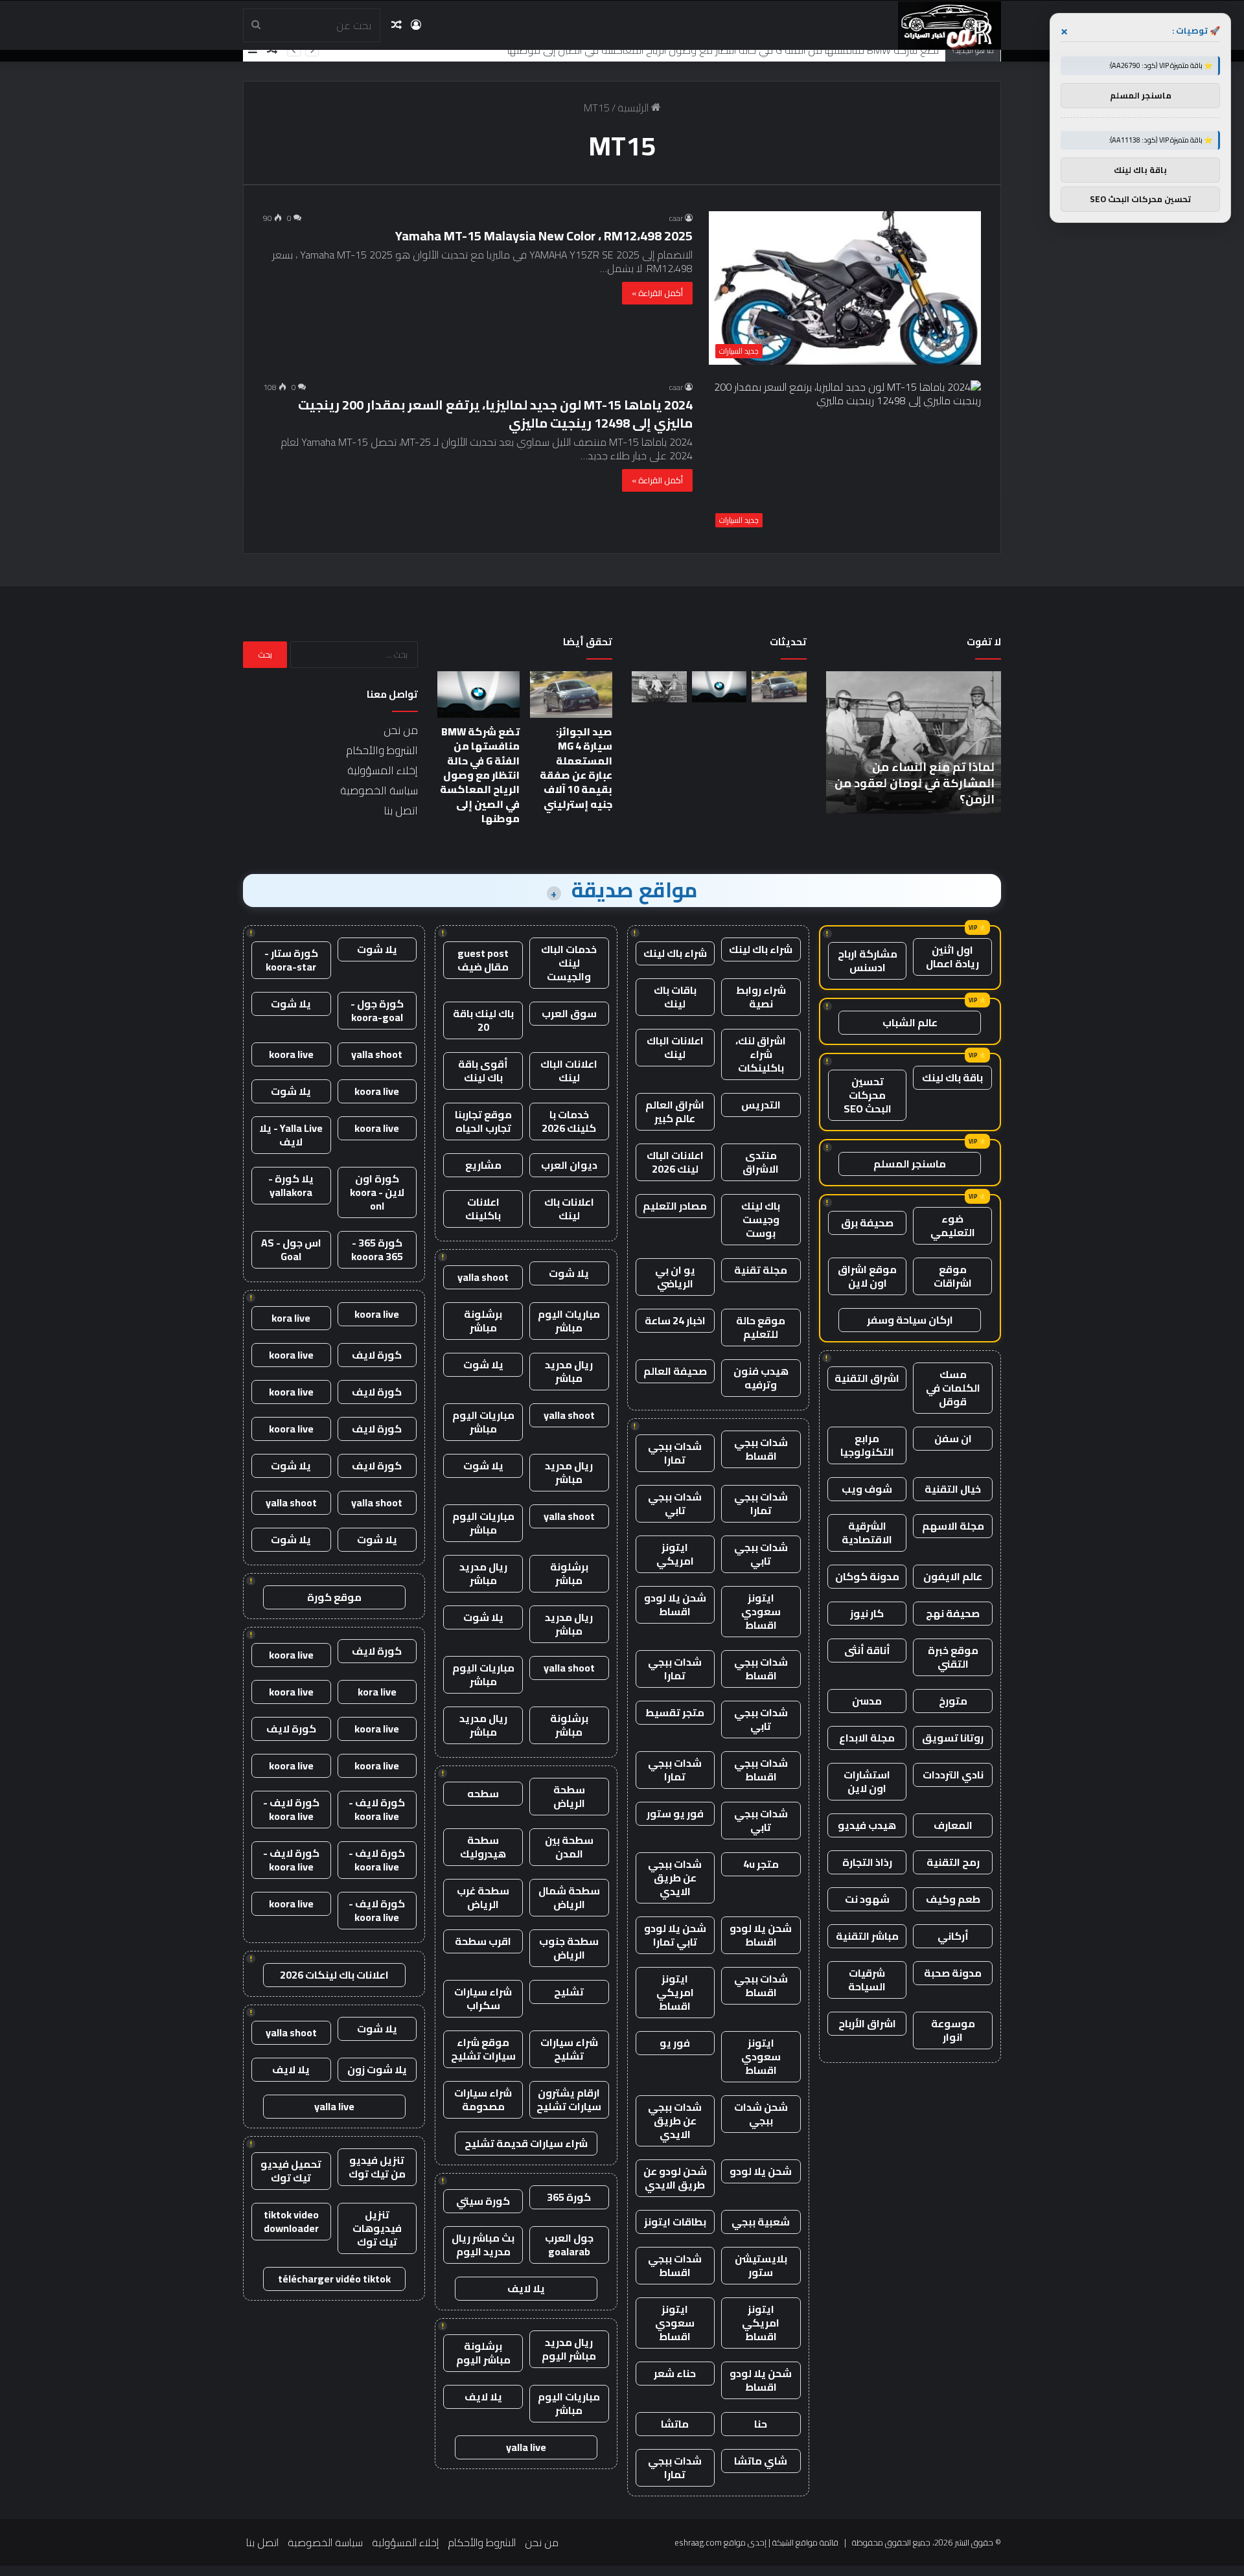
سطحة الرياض (569, 1796)
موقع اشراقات (953, 1276)
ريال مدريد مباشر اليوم (569, 2349)
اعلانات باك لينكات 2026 (334, 1975)
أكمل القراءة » (657, 293)
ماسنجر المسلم (910, 1164)
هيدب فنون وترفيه (761, 1378)
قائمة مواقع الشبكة (805, 2542)
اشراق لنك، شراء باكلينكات (761, 1054)
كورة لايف (377, 1355)
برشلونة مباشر (483, 1321)
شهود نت (867, 1899)
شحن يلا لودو (761, 2171)
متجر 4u (761, 1864)
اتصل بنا (401, 811)
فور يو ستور (675, 1813)
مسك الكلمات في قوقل (953, 1388)
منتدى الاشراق (761, 1162)
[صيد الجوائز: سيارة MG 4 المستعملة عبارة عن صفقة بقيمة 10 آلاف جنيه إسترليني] (779, 687)
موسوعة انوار (953, 2030)
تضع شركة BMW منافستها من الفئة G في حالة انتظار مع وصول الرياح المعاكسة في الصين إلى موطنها (723, 50)
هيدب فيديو (867, 1825)
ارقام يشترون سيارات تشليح (569, 2099)
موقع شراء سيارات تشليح (483, 2049)
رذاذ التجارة (867, 1862)
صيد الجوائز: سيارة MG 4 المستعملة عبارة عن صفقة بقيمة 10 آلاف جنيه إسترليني (576, 768)
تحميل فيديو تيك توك (291, 2171)
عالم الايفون (953, 1576)
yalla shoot (483, 1277)
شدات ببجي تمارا (675, 1453)
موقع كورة (334, 1597)
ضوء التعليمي (953, 1225)
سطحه (483, 1793)
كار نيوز (867, 1613)
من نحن (401, 730)
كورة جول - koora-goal (377, 1010)
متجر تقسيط (675, 1712)
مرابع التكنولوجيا (867, 1445)
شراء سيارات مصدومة (483, 2099)
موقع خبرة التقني (953, 1657)
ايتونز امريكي (675, 1554)
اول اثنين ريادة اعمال (952, 957)
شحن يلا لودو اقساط (675, 1604)
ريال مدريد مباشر (569, 1371)
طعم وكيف (953, 1899)
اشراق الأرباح (867, 2023)
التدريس (761, 1105)
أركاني (953, 1936)
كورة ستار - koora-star (291, 960)
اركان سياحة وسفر (910, 1320)
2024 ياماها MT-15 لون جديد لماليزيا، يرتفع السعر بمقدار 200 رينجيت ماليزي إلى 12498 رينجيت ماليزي (495, 414)
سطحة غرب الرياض (483, 1897)
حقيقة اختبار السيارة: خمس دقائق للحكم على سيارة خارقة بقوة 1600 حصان (841, 783)
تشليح (569, 1992)
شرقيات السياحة (867, 1980)
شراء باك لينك (761, 949)
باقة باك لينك (952, 1077)
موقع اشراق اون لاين (867, 1276)
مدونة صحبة (953, 1973)
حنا (761, 2424)
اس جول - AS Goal (291, 1249)
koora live (291, 1054)
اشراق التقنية (867, 1378)
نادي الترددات (953, 1775)
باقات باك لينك (675, 997)
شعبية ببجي (761, 2222)
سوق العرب (569, 1013)
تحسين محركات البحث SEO (868, 1095)
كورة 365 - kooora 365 (377, 1249)
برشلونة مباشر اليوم (483, 2353)
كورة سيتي (483, 2201)
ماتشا (675, 2424)
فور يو (675, 2043)
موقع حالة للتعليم (761, 1327)
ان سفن (953, 1438)
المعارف (953, 1825)
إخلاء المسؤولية (383, 770)
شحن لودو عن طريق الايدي (675, 2178)
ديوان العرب (569, 1165)
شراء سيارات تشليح (569, 2049)
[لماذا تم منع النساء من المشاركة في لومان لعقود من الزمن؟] (659, 687)
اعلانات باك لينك (569, 1209)
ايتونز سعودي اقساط (761, 1611)
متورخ (953, 1701)
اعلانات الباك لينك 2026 (675, 1162)
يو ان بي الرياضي (675, 1277)
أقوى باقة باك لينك (483, 1071)
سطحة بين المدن (569, 1847)
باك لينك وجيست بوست (761, 1219)
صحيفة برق (867, 1223)
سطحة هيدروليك (483, 1847)
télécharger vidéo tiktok (334, 2279)
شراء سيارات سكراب (483, 1998)
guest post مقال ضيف (483, 960)
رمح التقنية (953, 1862)
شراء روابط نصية (761, 997)
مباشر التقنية (867, 1936)
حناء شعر (675, 2373)
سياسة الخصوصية (379, 790)
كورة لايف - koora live (377, 1809)
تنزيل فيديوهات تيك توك (377, 2228)
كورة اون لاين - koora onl (377, 1192)
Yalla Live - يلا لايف (291, 1135)
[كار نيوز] (950, 25)
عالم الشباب (910, 1022)
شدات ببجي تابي (675, 1503)
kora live (291, 1318)
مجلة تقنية (761, 1270)
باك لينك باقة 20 (483, 1020)
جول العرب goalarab (569, 2245)
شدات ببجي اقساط (761, 1449)
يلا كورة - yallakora (291, 1185)
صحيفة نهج (953, 1613)
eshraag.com (698, 2542)
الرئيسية (634, 108)
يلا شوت (569, 1273)
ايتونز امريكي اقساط (675, 1992)
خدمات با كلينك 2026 (569, 1121)
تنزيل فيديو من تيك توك (377, 2167)
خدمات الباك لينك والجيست (569, 963)
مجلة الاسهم (953, 1526)
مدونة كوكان (867, 1576)
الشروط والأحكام (382, 750)
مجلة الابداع (867, 1738)
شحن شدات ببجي (761, 2114)
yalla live (526, 2447)
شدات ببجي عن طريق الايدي (675, 1878)
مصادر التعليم (675, 1206)
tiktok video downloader (291, 2221)
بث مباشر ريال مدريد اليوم (483, 2245)
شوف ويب (867, 1489)
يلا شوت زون (377, 2069)
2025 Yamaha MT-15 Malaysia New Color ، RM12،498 (544, 236)
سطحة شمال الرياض (569, 1897)
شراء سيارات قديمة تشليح (526, 2143)
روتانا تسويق (953, 1738)
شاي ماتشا (761, 2461)
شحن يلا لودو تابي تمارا (675, 1935)
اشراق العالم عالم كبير (675, 1111)
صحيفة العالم (675, 1371)
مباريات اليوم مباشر (569, 1321)
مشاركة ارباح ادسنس (868, 960)
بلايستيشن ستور (761, 2265)
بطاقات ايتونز (675, 2222)
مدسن (867, 1701)
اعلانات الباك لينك (675, 1047)
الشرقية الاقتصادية (867, 1533)
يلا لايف (526, 2288)
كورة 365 (569, 2197)
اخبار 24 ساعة (675, 1320)
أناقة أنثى (867, 1650)
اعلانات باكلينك (483, 1209)
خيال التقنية (953, 1489)
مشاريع (483, 1165)
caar (676, 218)
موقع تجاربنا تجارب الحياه (483, 1121)
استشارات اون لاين (867, 1781)
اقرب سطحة (483, 1941)
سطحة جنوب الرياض (569, 1948)
